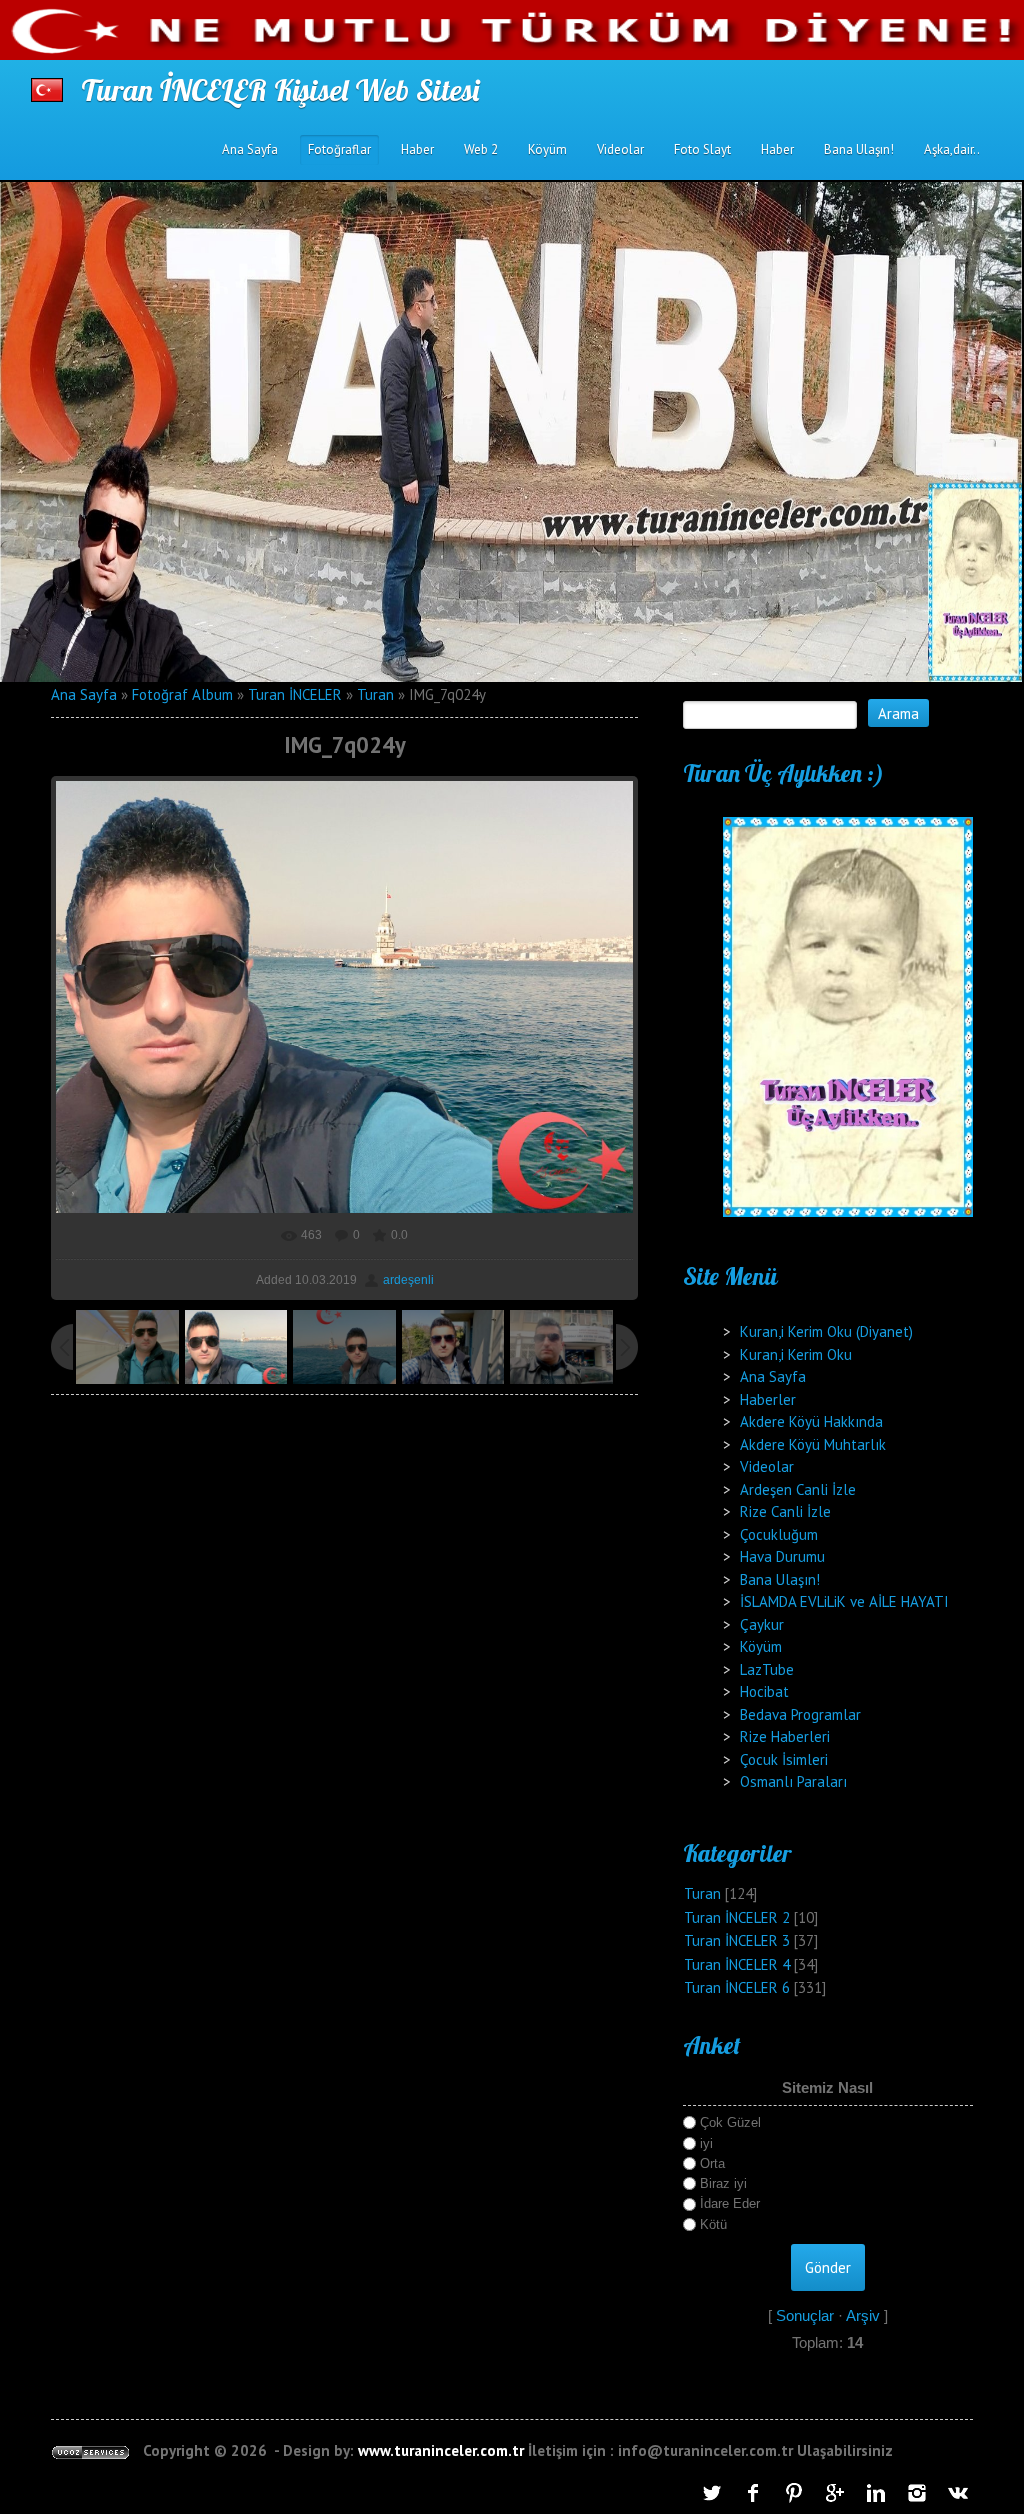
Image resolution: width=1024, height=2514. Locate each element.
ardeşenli (408, 1280)
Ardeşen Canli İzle (798, 1489)
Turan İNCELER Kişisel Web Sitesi (280, 90)
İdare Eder (730, 2203)
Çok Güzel (730, 2122)
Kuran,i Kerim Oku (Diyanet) (826, 1331)
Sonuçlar (805, 2315)
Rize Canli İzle (785, 1511)
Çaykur (762, 1624)
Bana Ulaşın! (780, 1579)
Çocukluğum (779, 1534)
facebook (753, 2493)
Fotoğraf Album (182, 694)
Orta (712, 2163)
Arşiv (863, 2315)
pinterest (794, 2493)
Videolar (767, 1466)
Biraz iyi (723, 2183)
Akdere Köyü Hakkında (811, 1421)
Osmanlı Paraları (793, 1781)
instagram (917, 2493)
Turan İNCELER (295, 694)
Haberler (768, 1399)
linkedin (876, 2493)
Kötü (713, 2224)
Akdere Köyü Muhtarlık (813, 1444)
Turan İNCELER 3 (737, 1940)
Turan (375, 694)
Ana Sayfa (84, 694)
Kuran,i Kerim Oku (796, 1354)
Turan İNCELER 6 (737, 1987)
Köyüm (761, 1646)
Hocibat (764, 1691)
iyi (706, 2142)
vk (958, 2493)
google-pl (835, 2493)
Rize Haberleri (785, 1736)
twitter (712, 2493)
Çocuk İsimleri (784, 1759)
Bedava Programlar (800, 1714)
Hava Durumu (782, 1556)
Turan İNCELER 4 (737, 1964)
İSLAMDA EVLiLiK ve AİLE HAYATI (844, 1601)
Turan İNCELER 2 (737, 1917)
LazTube (767, 1669)
